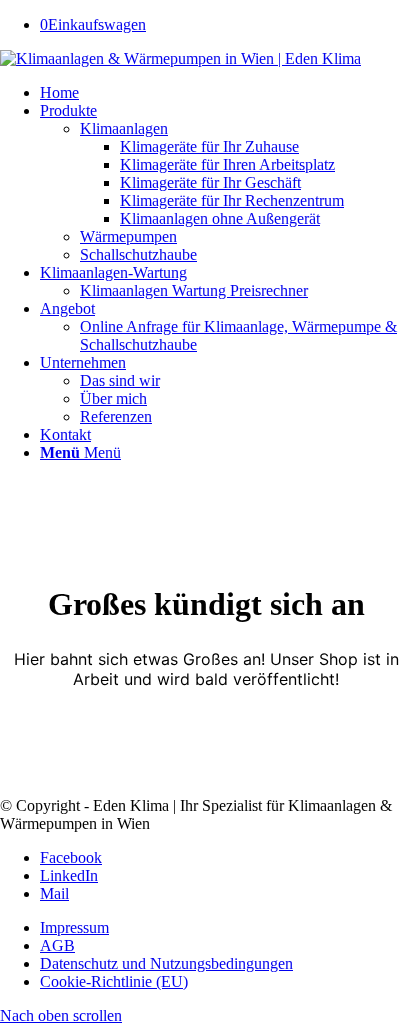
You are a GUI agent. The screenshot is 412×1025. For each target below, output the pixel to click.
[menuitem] (226, 93)
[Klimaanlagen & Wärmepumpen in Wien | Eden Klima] (180, 58)
